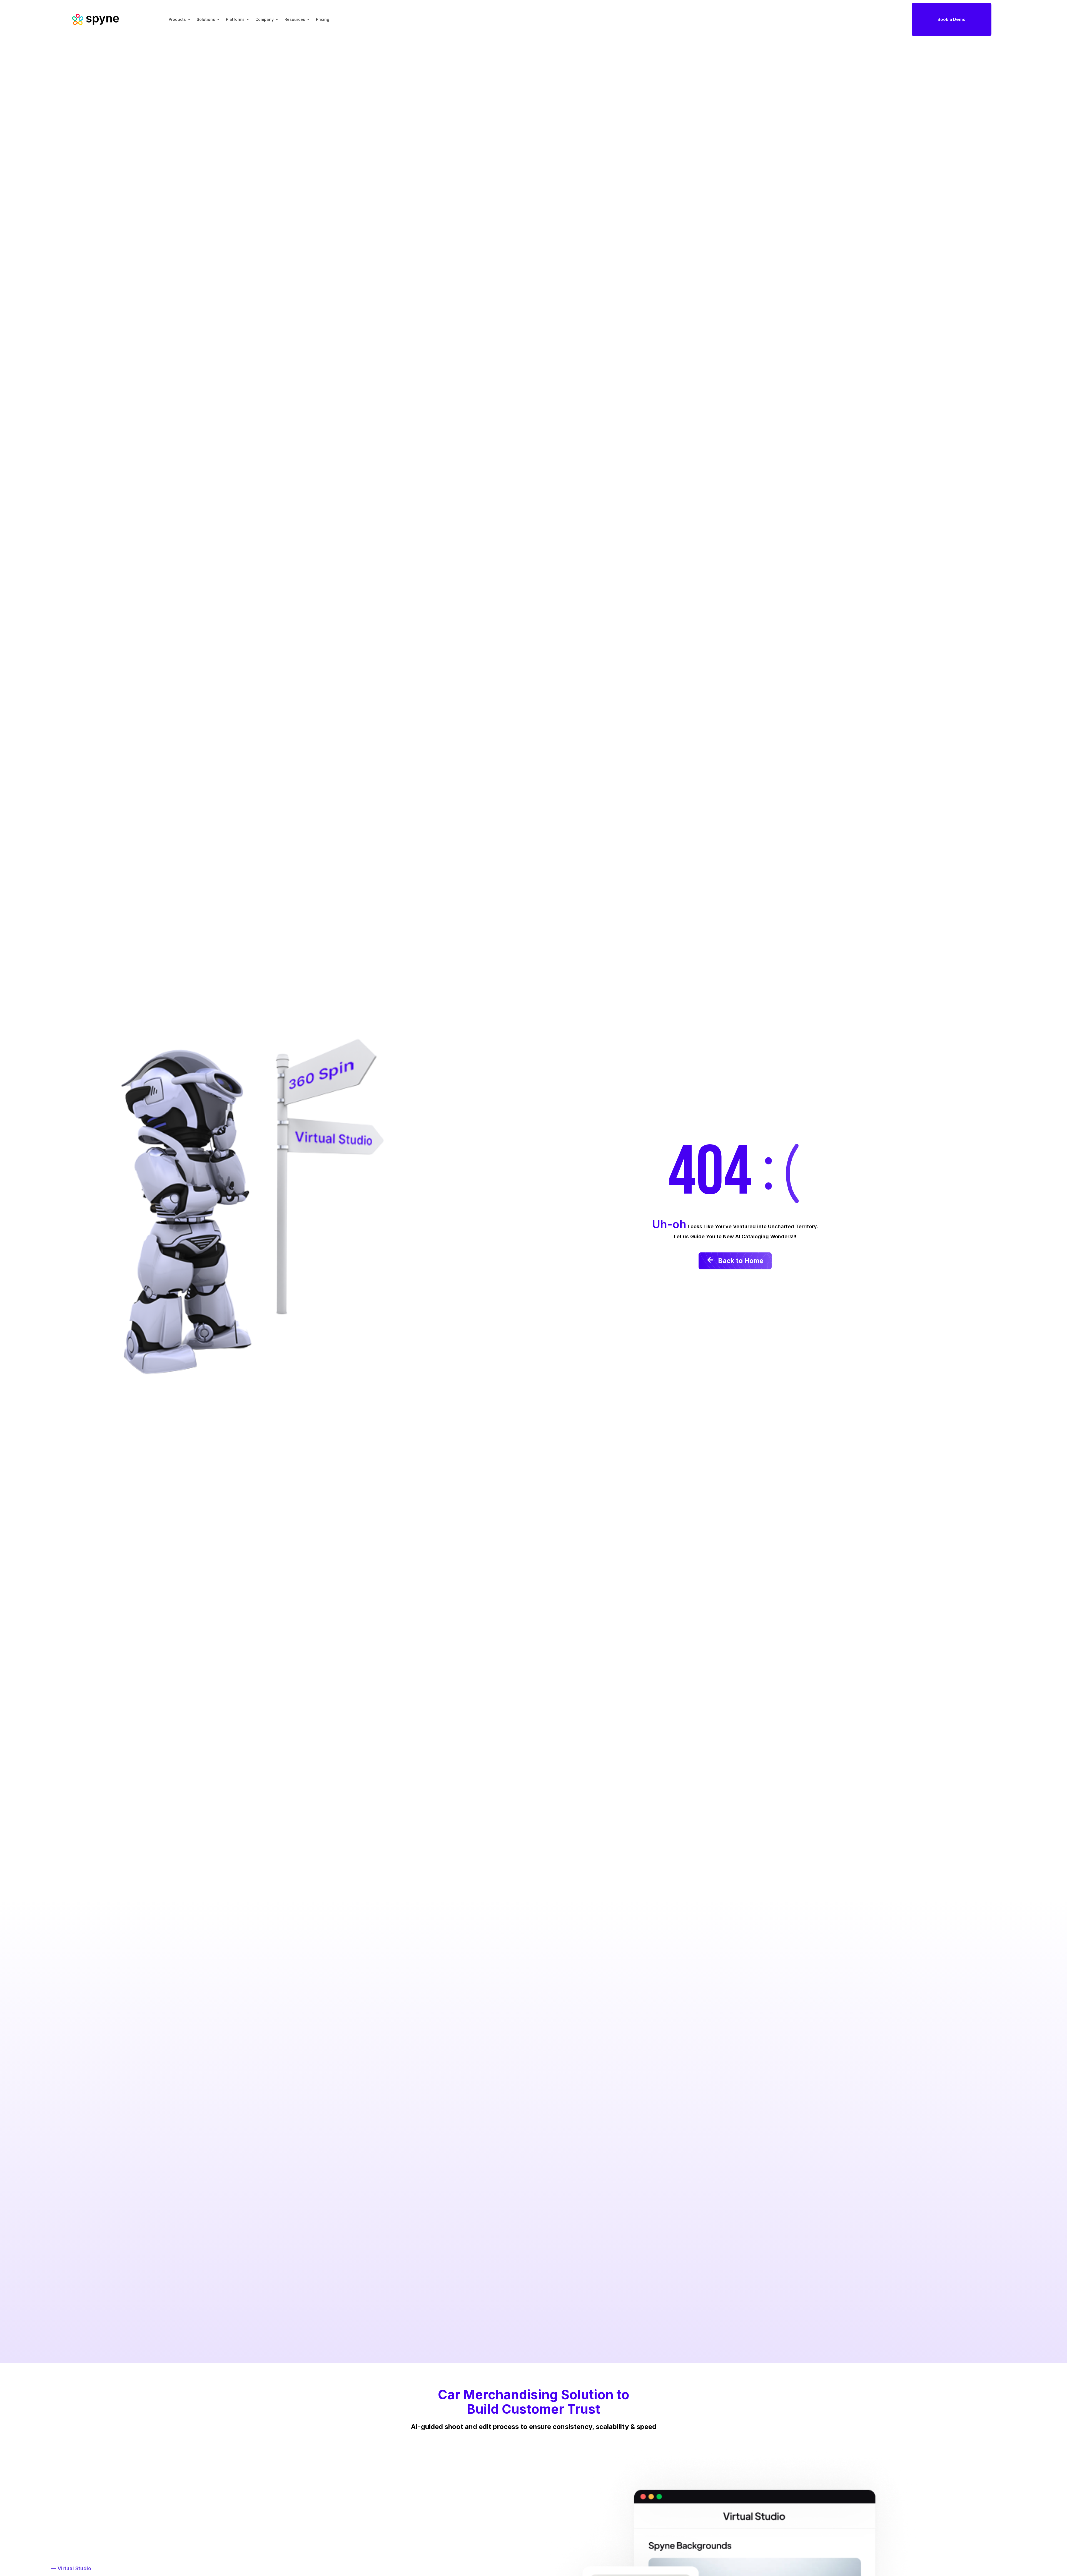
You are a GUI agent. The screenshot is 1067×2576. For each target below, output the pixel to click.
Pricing (323, 19)
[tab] (176, 19)
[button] (952, 19)
